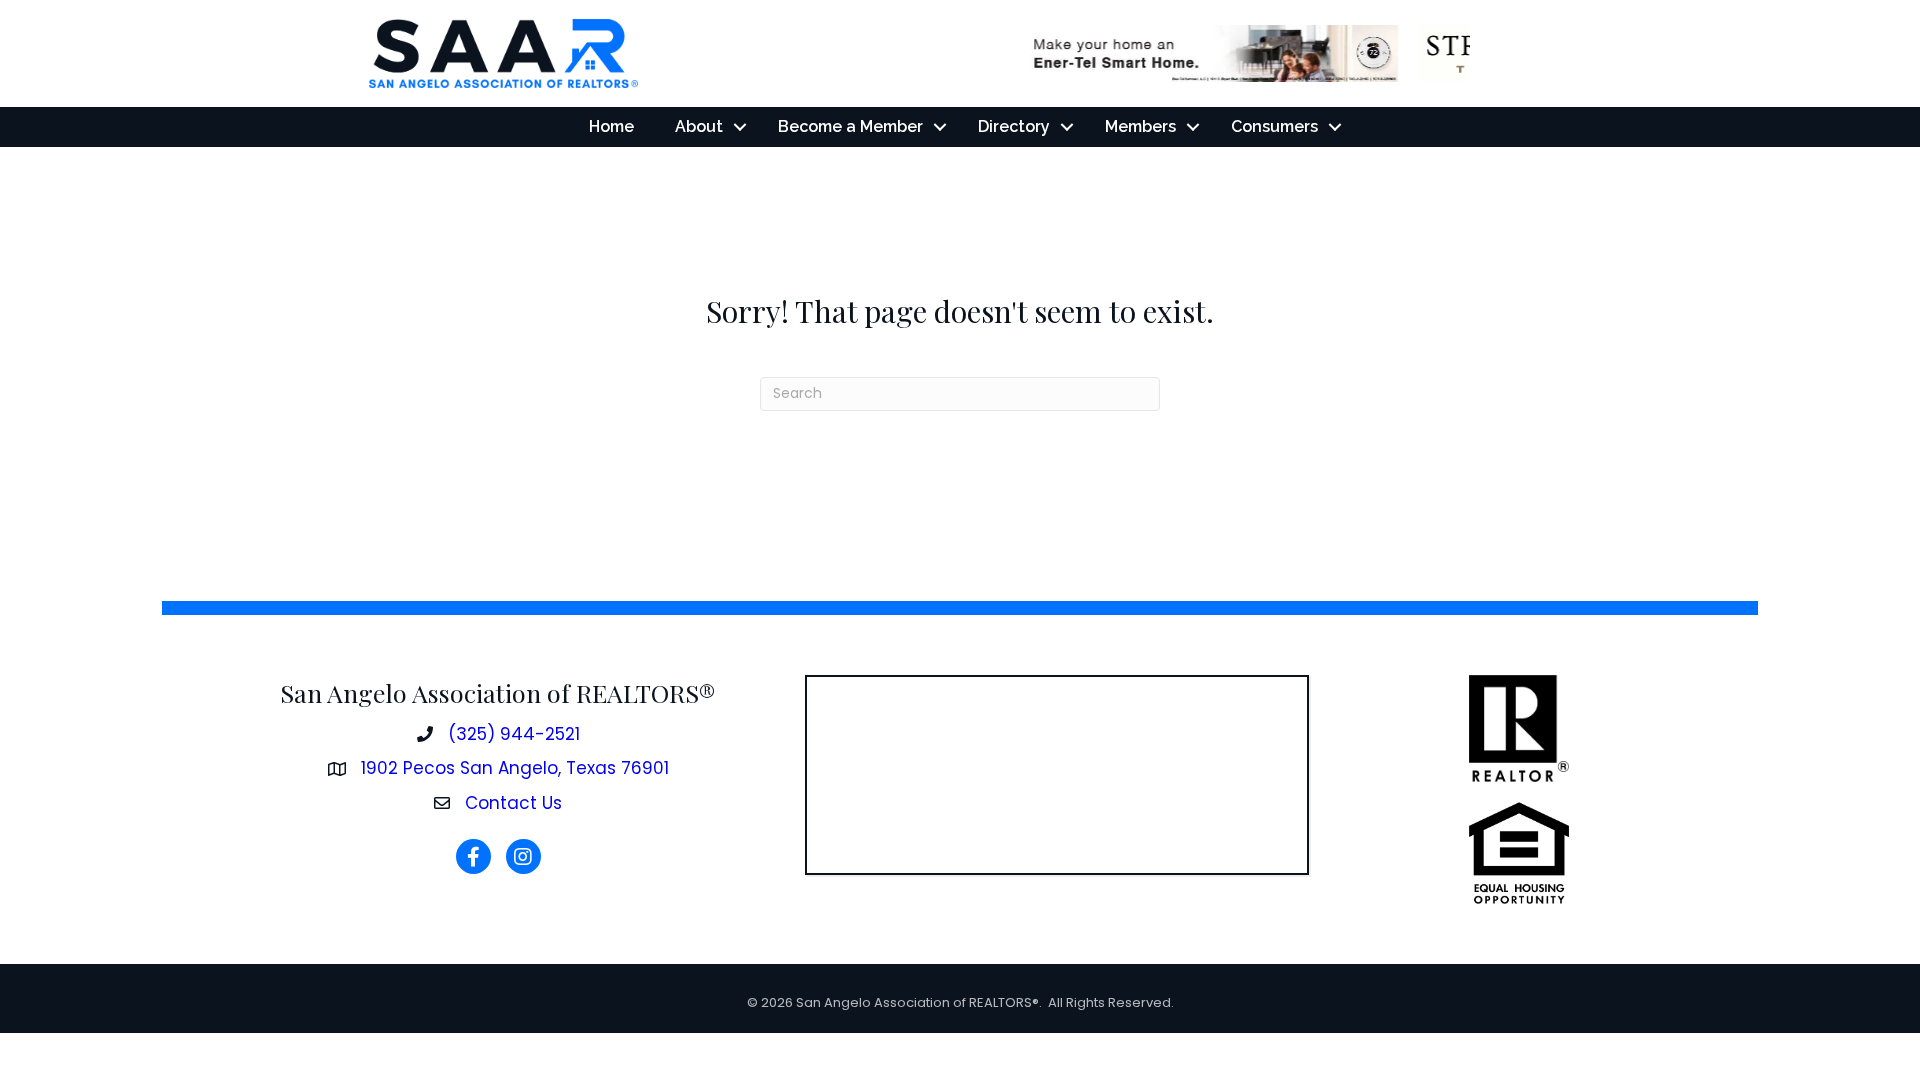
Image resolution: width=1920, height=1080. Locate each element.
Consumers (1274, 126)
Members (1140, 126)
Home (611, 126)
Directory (1014, 126)
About (699, 126)
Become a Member (850, 126)
